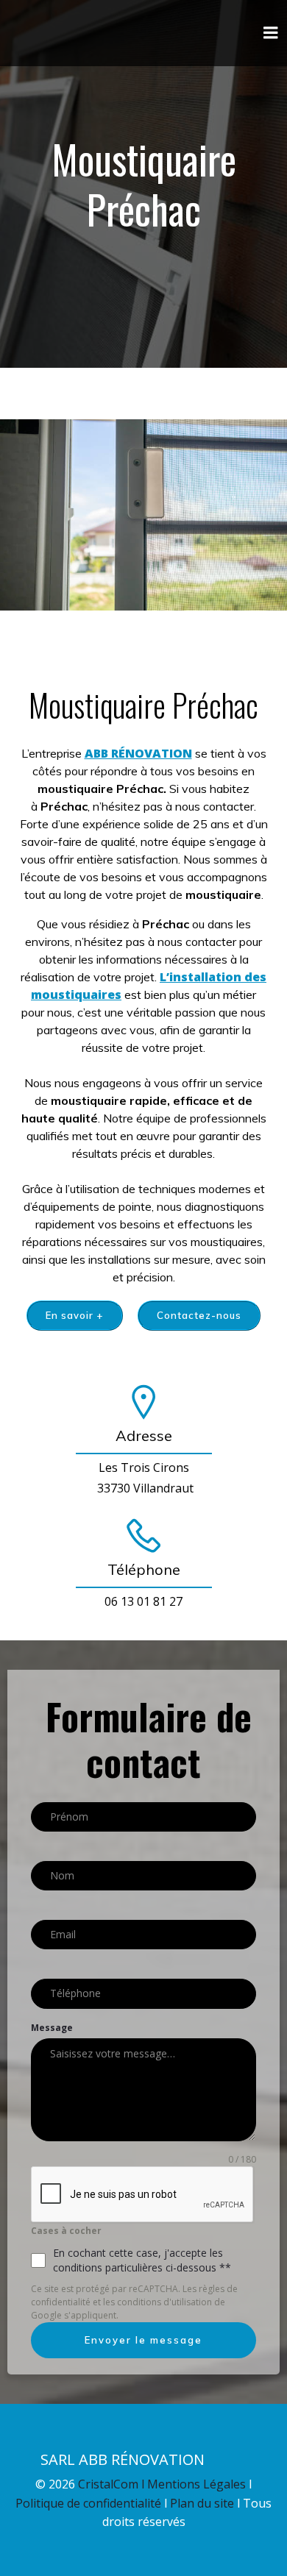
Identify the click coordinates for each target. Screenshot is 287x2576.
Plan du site (203, 2503)
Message (52, 2028)
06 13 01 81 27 (143, 1601)
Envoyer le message (143, 2340)
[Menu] (271, 33)
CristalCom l (113, 2484)
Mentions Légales (196, 2484)
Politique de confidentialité (90, 2503)
